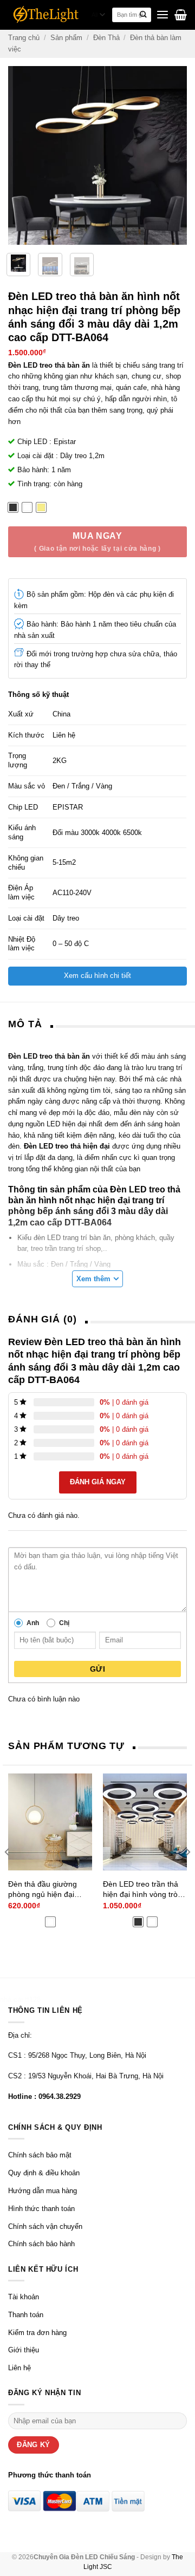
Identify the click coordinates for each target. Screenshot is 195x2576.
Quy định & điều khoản (44, 2173)
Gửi (97, 1669)
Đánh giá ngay (98, 1482)
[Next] (178, 155)
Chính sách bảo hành (41, 2244)
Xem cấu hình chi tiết (97, 976)
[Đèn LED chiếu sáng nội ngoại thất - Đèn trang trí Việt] (46, 15)
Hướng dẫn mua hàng (43, 2191)
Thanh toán (26, 2315)
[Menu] (162, 15)
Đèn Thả (106, 38)
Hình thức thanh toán (41, 2209)
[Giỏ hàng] (181, 15)
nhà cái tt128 (20, 2000)
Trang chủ (24, 38)
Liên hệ (19, 2368)
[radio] (13, 507)
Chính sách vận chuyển (45, 2226)
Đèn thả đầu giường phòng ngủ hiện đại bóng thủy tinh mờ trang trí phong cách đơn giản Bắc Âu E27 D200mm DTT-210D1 (49, 1889)
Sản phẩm (66, 38)
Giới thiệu (24, 2350)
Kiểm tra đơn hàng (37, 2333)
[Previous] (18, 155)
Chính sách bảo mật (40, 2155)
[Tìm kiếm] (144, 15)
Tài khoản (24, 2297)
